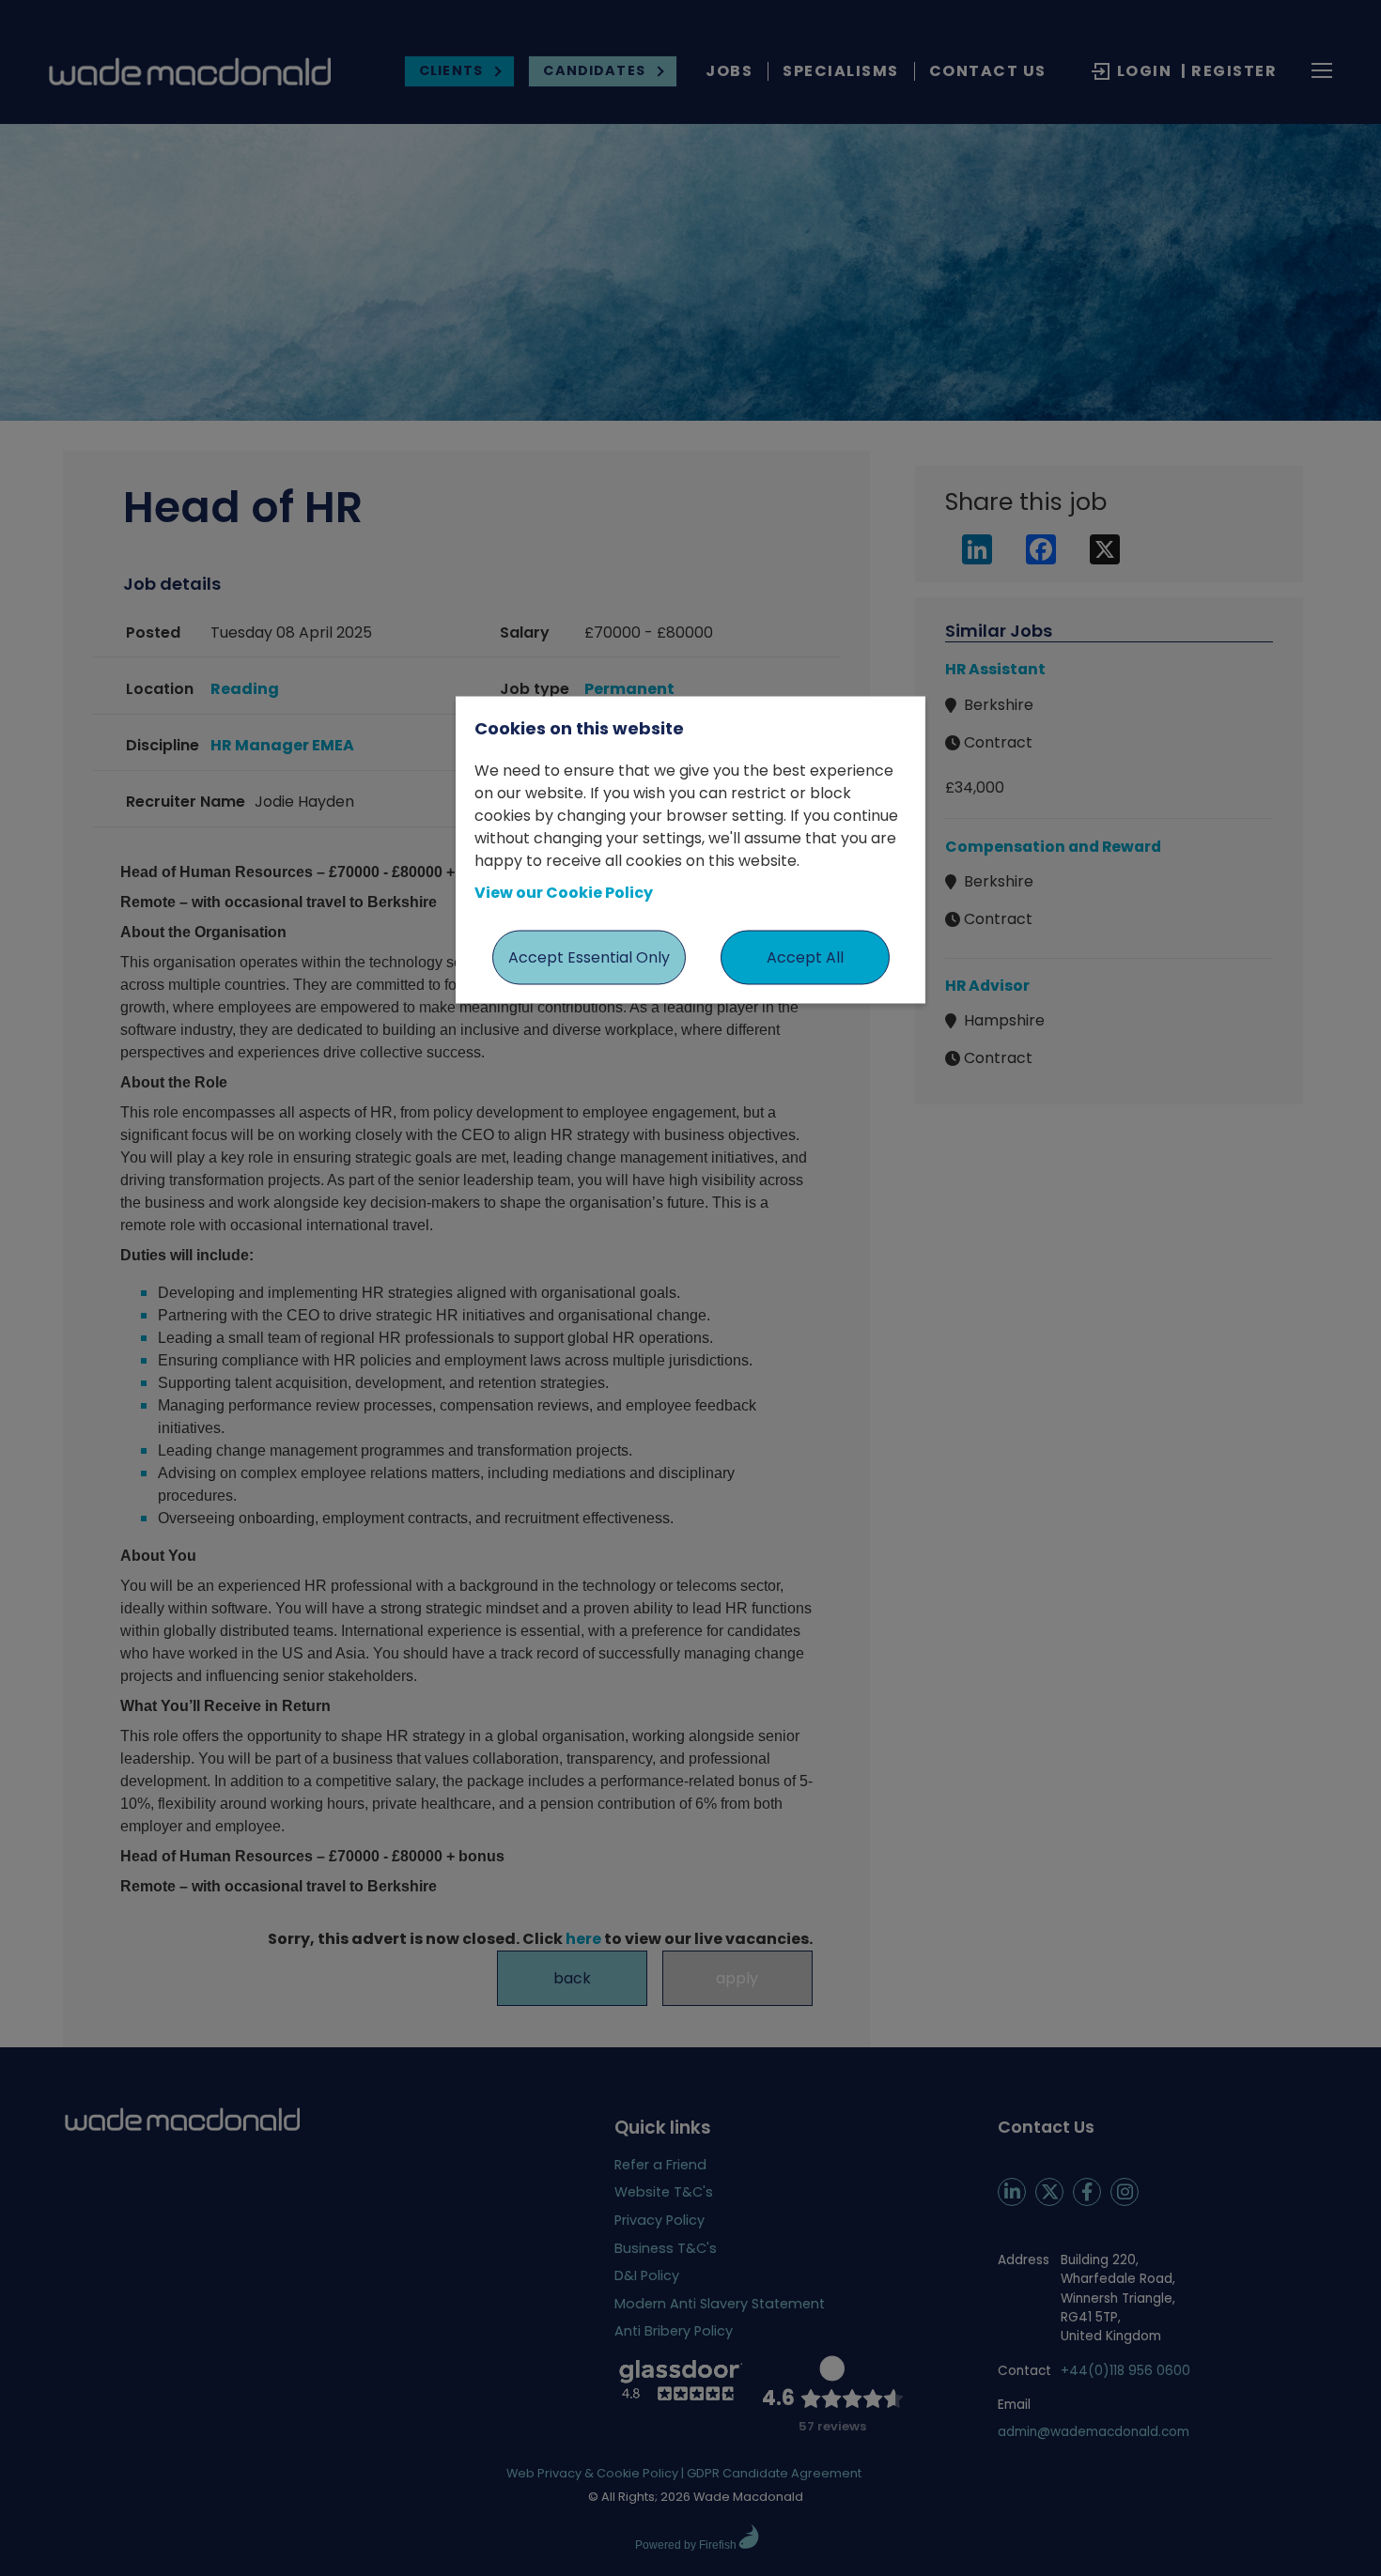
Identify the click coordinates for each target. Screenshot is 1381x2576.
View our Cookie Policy (564, 893)
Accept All (805, 957)
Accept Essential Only (589, 957)
